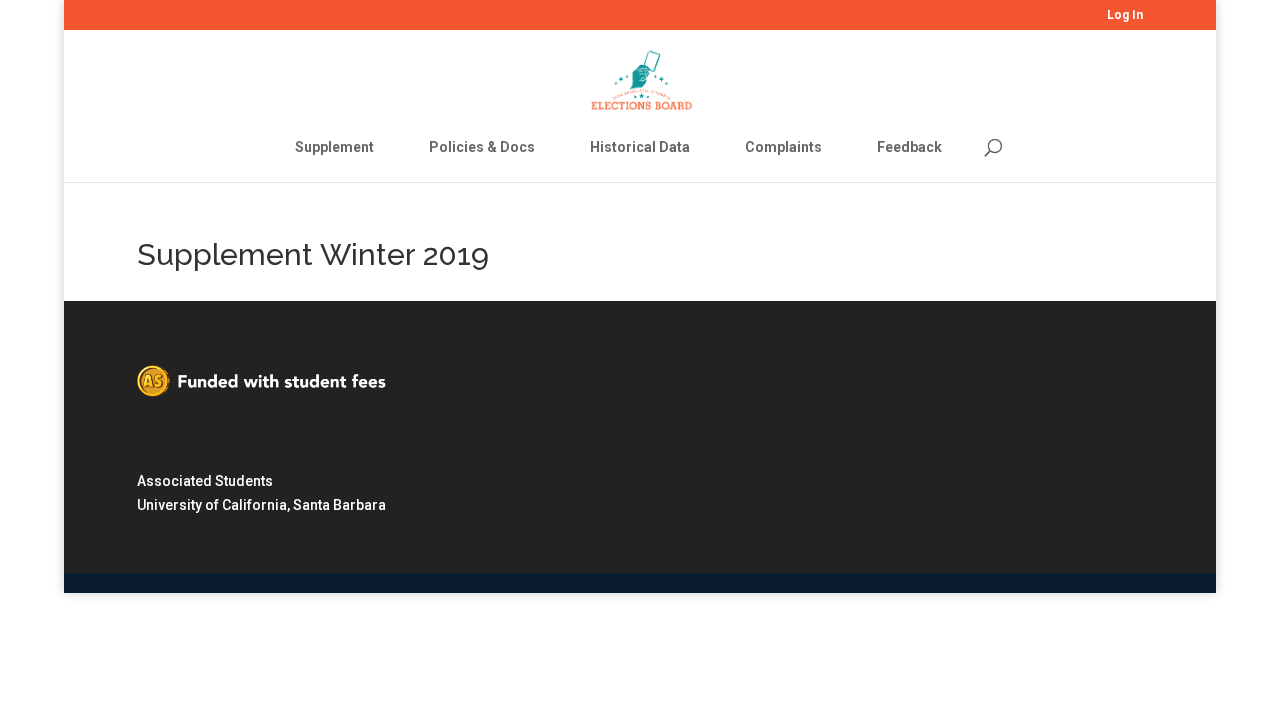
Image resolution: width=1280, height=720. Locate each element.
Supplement (334, 147)
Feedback (909, 147)
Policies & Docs (482, 147)
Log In (1125, 15)
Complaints (783, 147)
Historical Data (640, 147)
